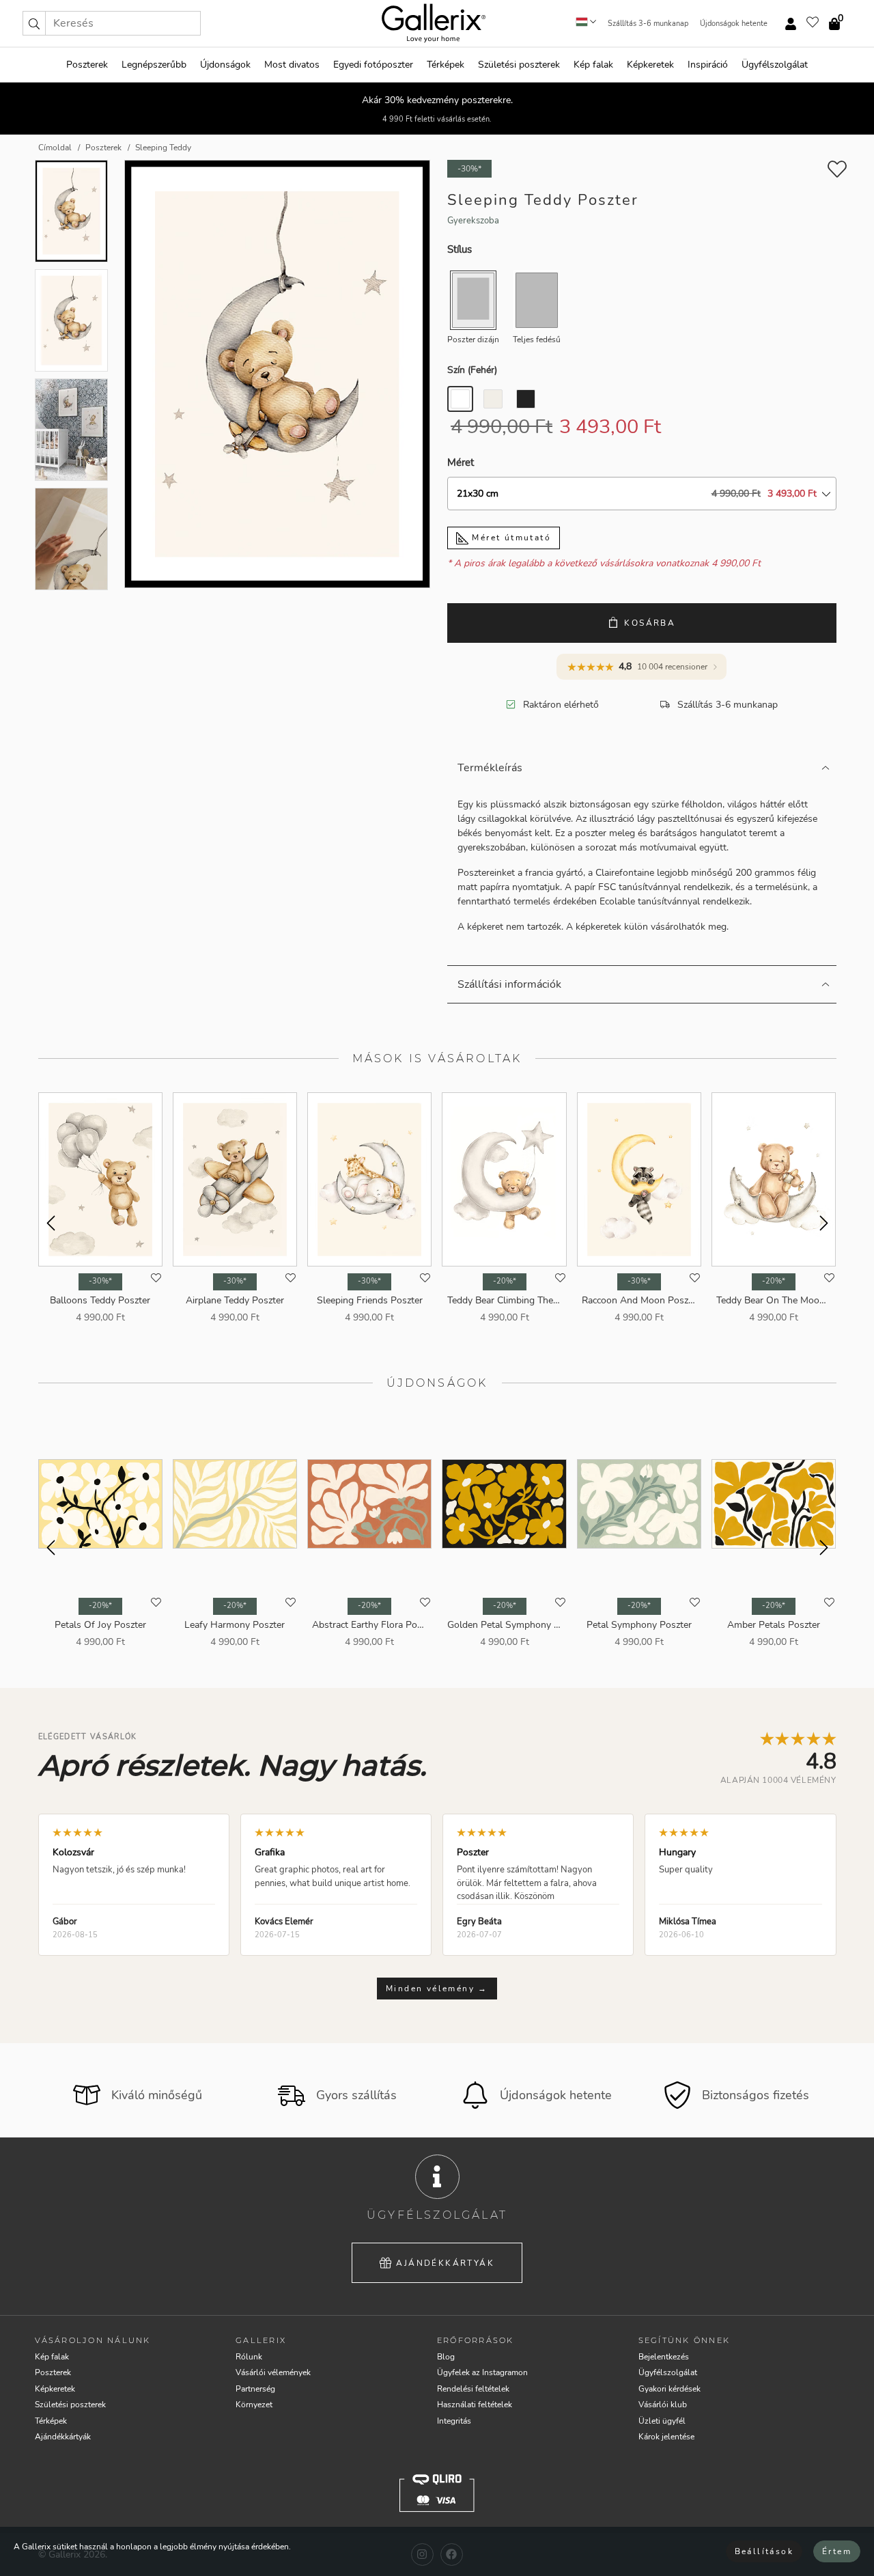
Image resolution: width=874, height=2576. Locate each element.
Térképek (446, 65)
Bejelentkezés (664, 2357)
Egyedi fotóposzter (373, 65)
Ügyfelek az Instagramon (482, 2372)
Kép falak (593, 65)
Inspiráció (708, 65)
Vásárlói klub (663, 2405)
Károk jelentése (666, 2437)
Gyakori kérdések (669, 2389)
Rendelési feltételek (473, 2389)
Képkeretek (650, 65)
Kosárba (650, 623)
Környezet (254, 2405)
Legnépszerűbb (154, 65)
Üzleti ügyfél (662, 2421)
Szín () (472, 370)
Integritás (454, 2421)
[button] (34, 23)
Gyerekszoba (473, 221)
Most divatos (292, 65)
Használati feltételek (475, 2405)
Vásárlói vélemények (273, 2372)
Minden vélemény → (437, 1989)
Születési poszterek (519, 65)
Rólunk (249, 2357)
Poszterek (87, 65)
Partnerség (255, 2389)
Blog (446, 2357)
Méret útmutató (510, 538)
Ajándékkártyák (445, 2263)
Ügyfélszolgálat (775, 65)
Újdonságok (225, 65)
